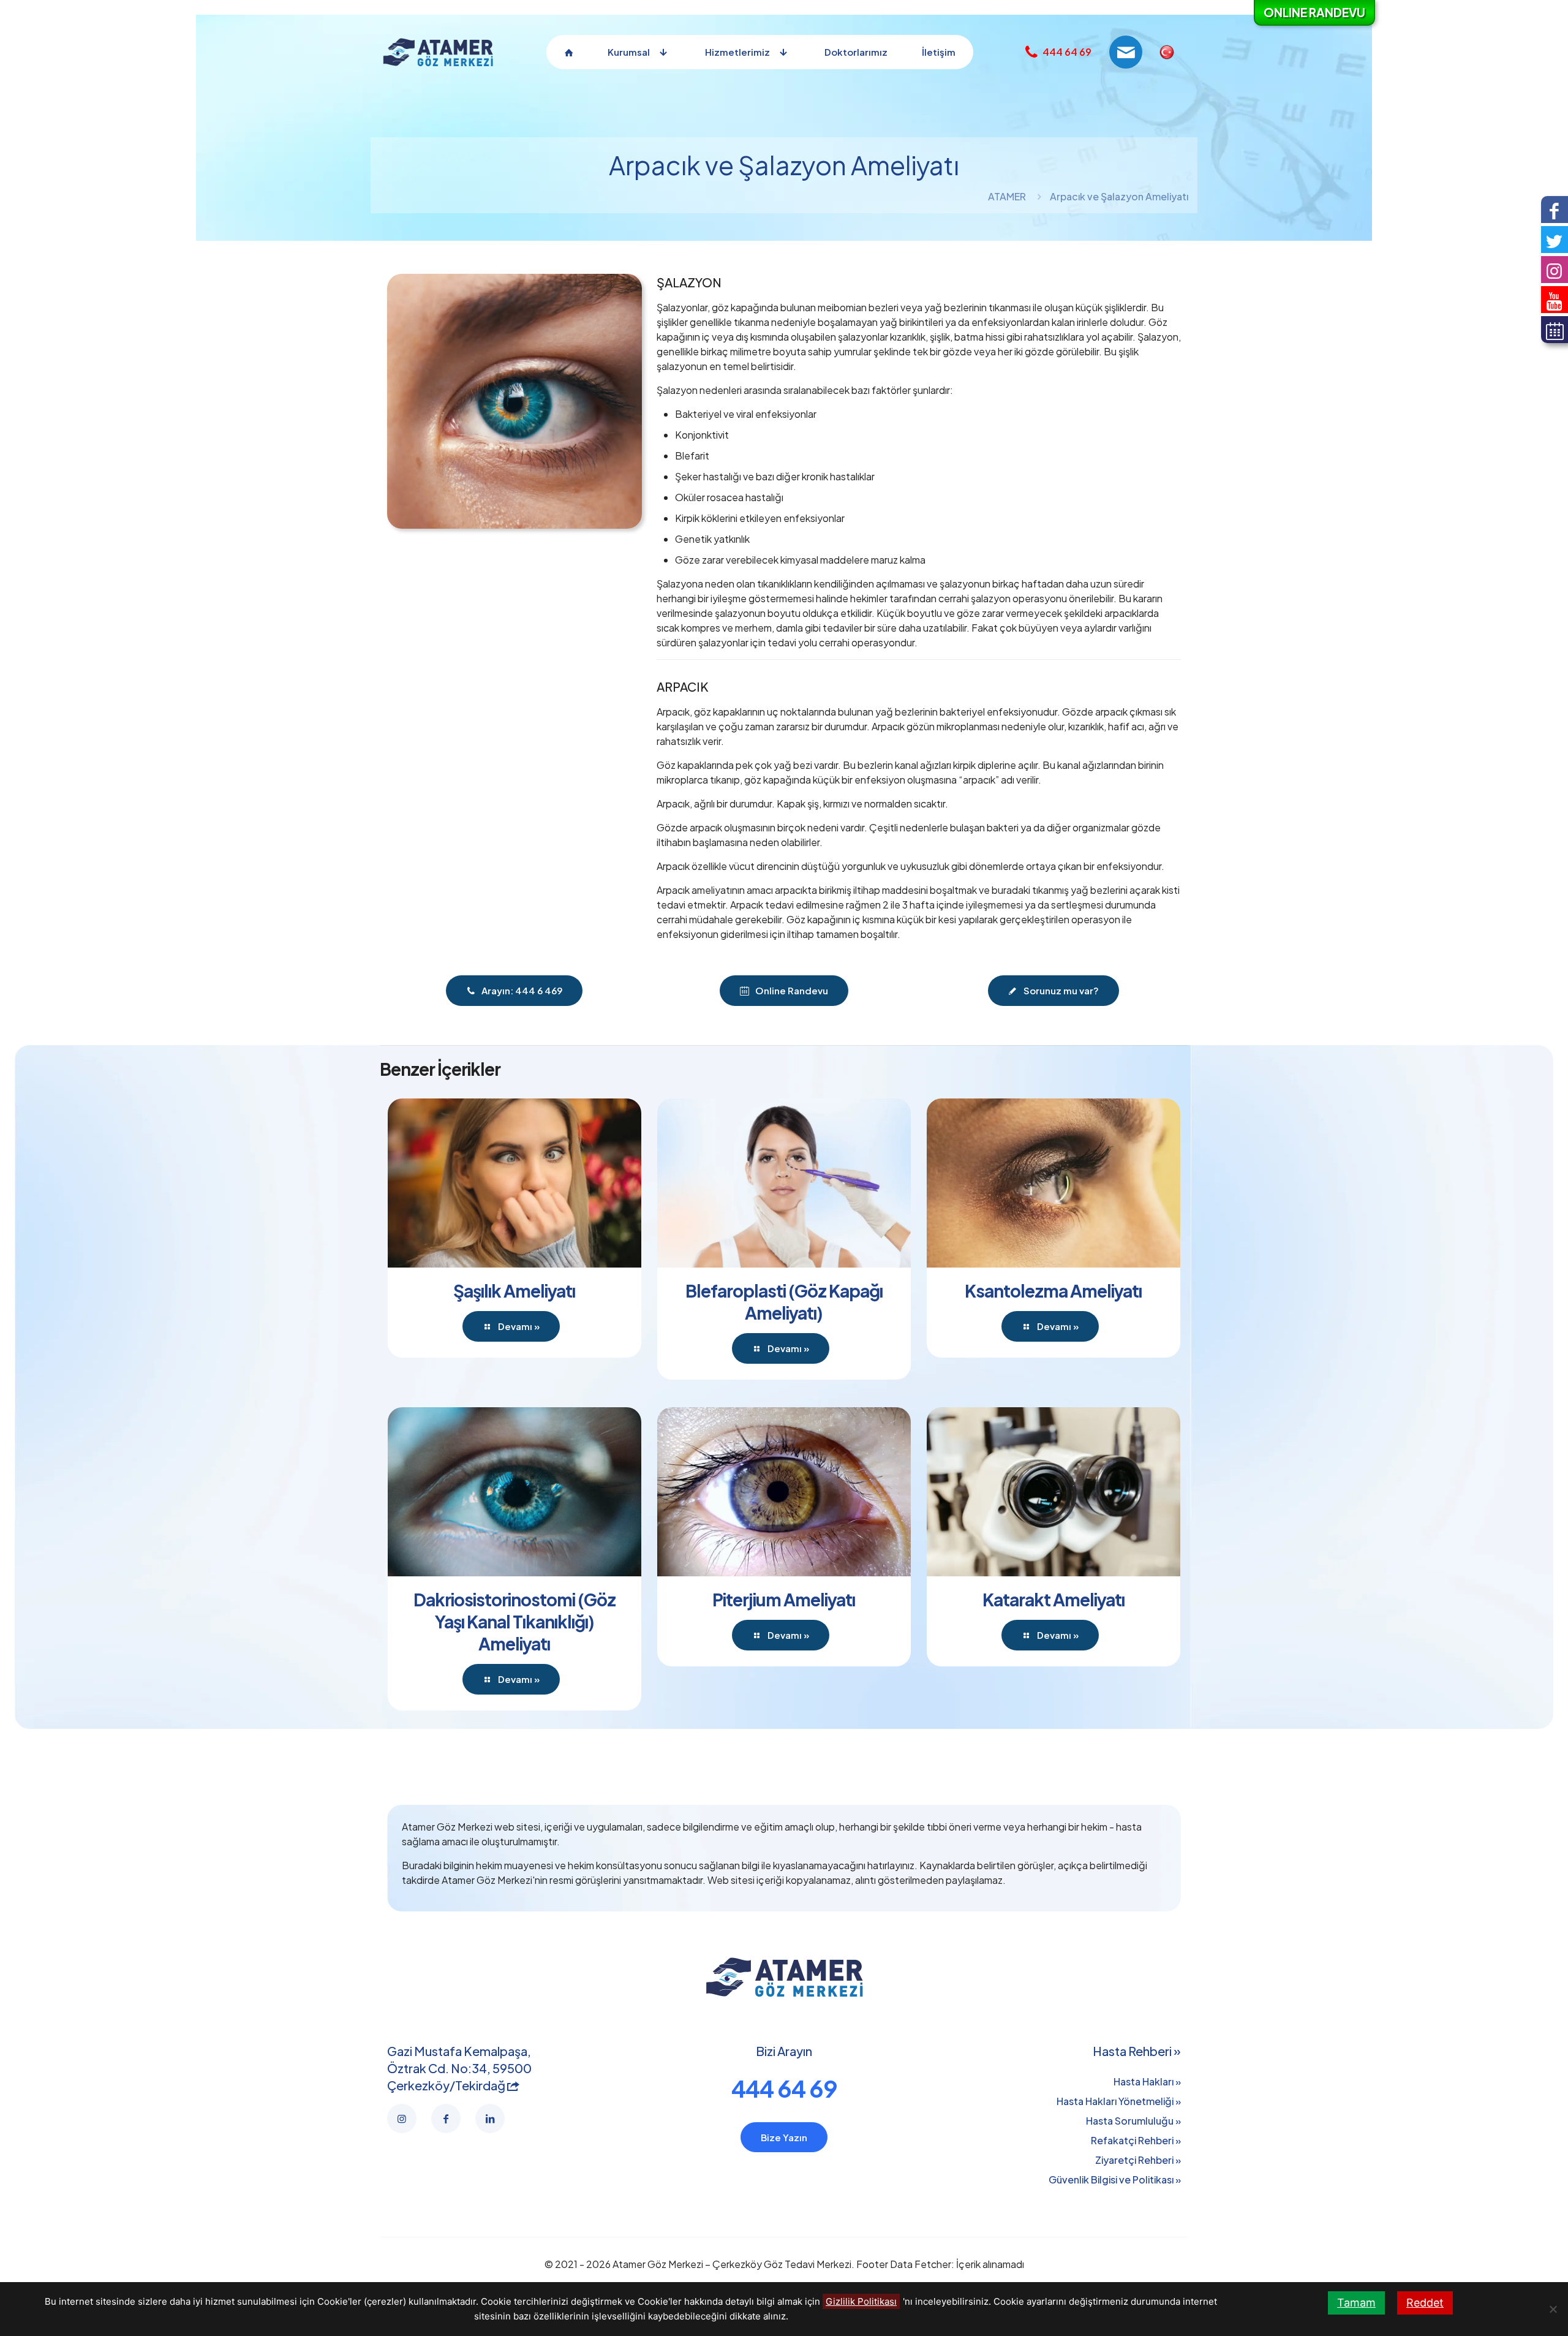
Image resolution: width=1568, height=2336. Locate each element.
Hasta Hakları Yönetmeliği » (1119, 2101)
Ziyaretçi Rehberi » (1138, 2160)
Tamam (1356, 2303)
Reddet (1425, 2303)
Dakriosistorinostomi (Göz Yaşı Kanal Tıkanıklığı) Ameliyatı (514, 1621)
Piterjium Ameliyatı (784, 1599)
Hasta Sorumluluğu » (1133, 2121)
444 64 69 (784, 2088)
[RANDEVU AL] (1555, 330)
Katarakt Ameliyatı (1053, 1599)
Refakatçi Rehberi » (1136, 2140)
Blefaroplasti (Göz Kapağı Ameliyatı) (784, 1302)
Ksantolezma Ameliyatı (1053, 1291)
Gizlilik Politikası (861, 2301)
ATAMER (1007, 196)
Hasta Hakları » (1147, 2081)
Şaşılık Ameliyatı (514, 1291)
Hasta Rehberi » (1137, 2051)
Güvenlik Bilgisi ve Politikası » (1115, 2179)
